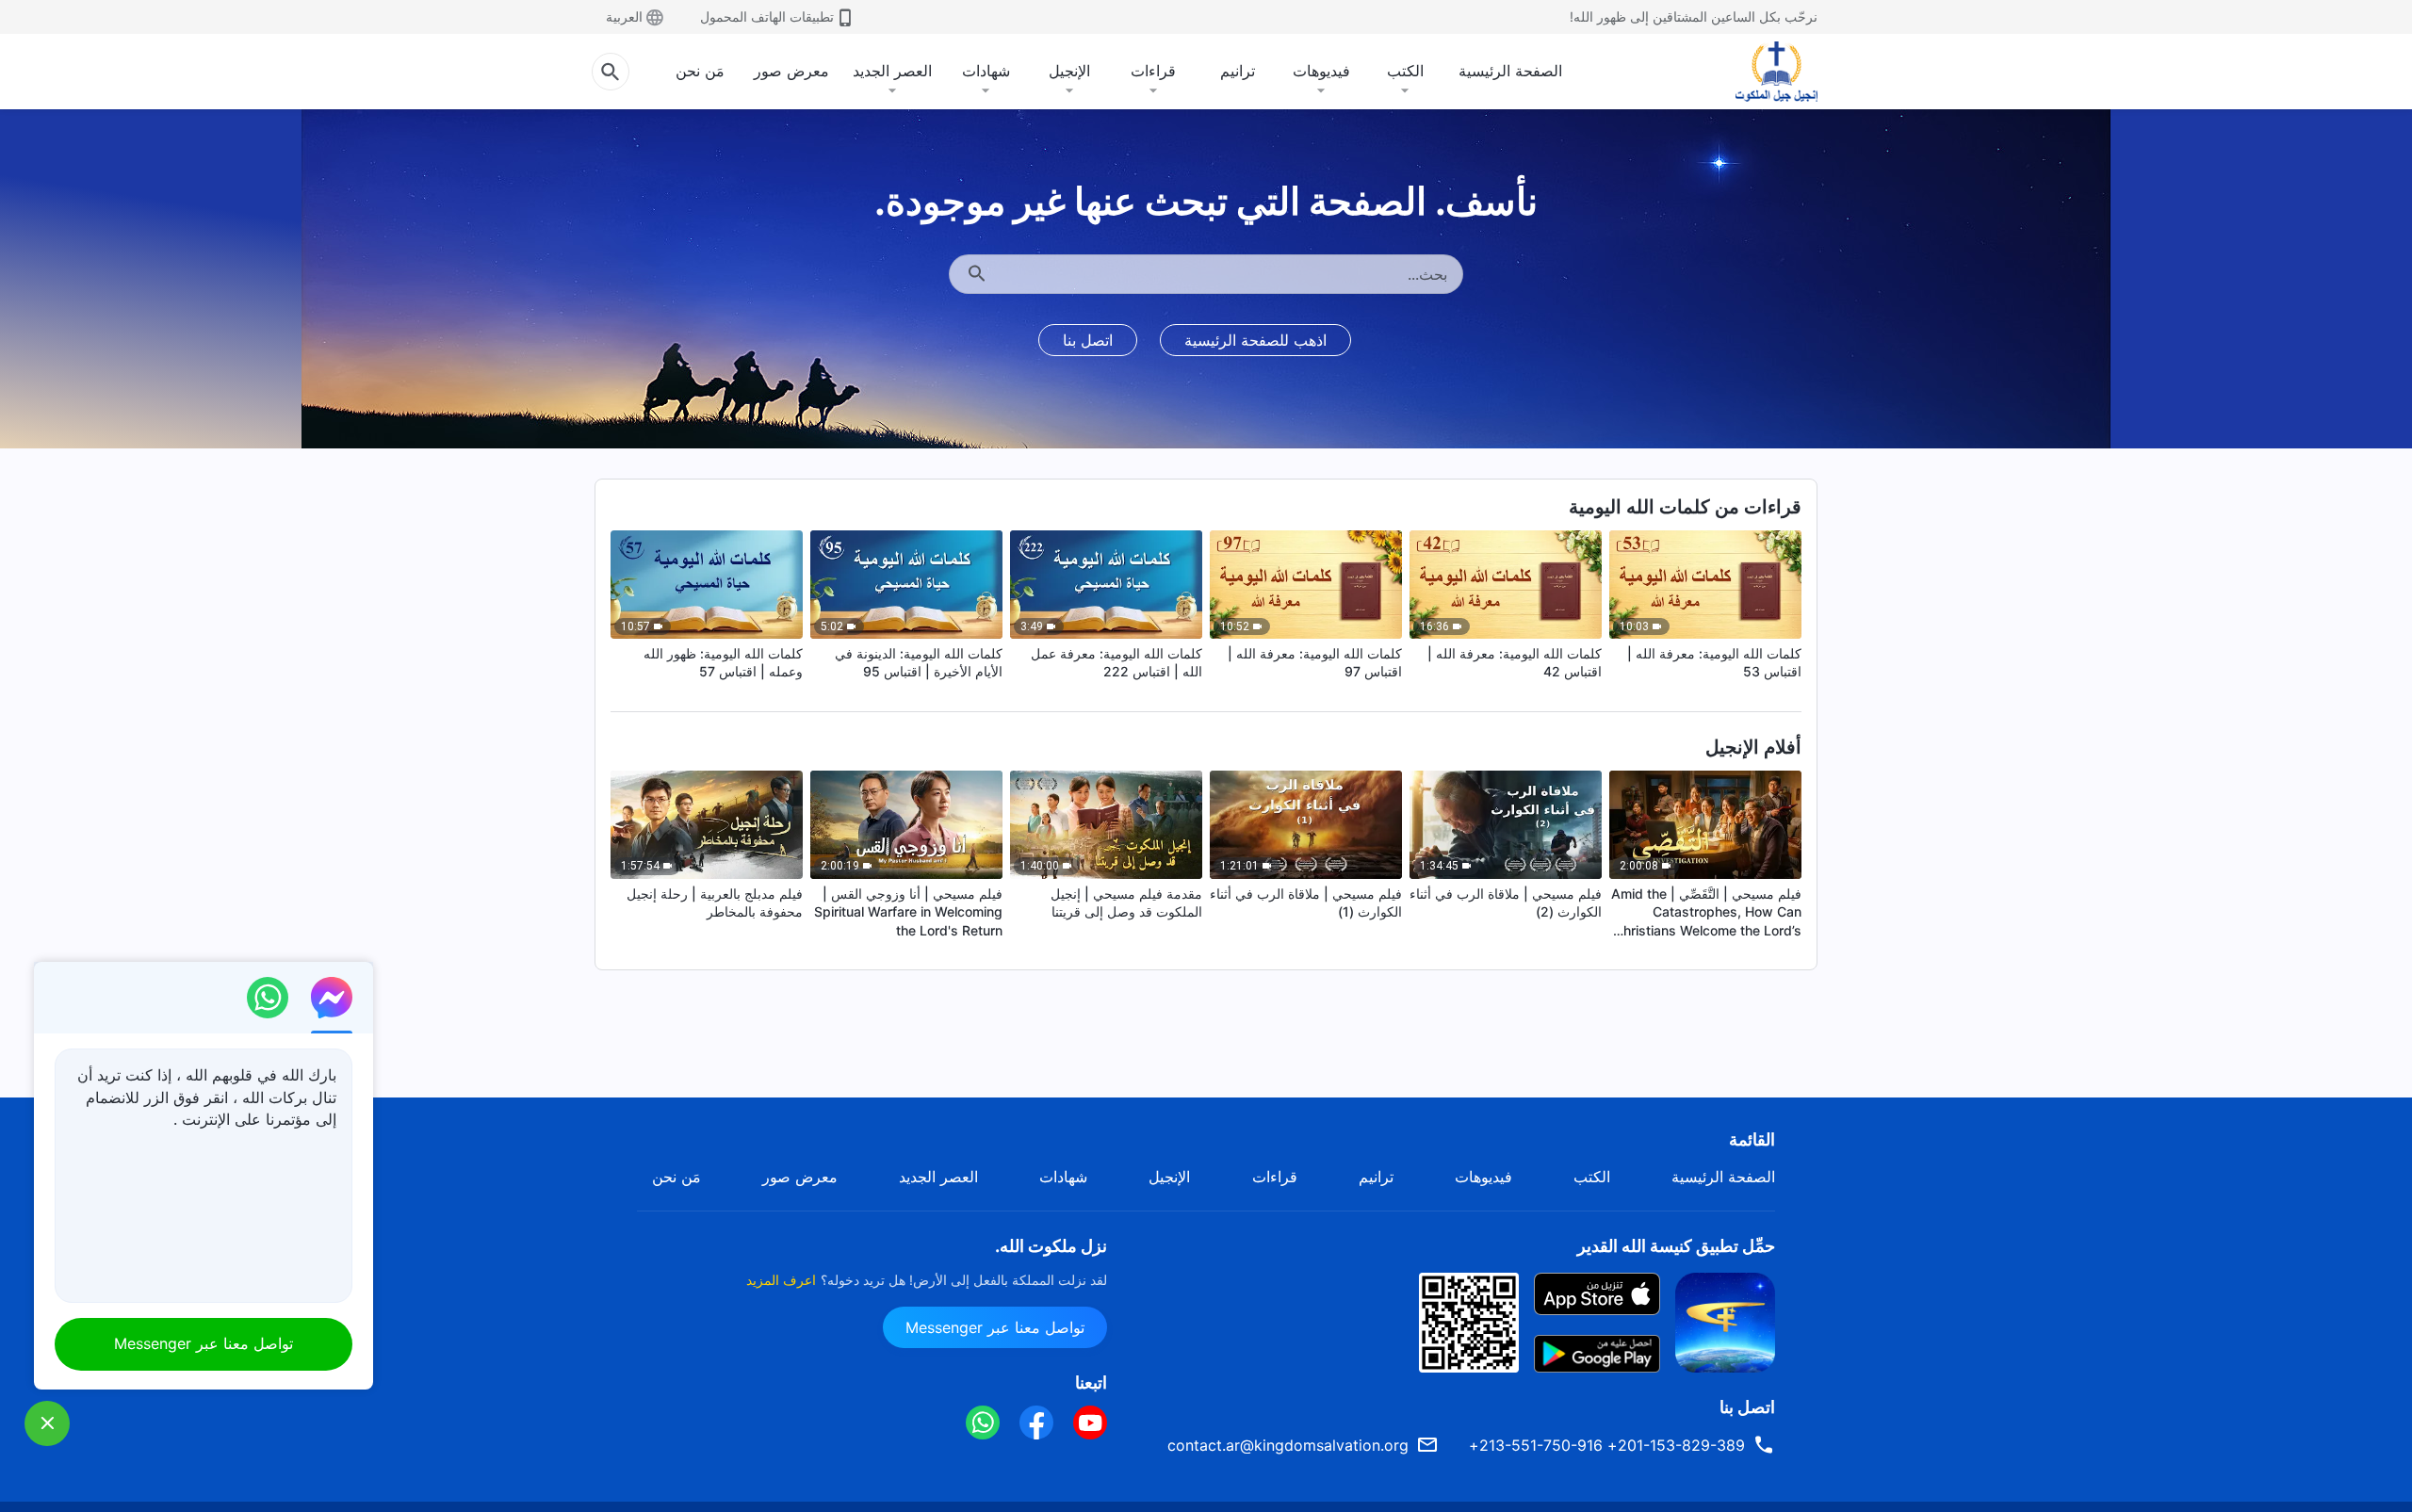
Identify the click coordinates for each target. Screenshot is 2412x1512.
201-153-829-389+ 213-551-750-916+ (1607, 1445)
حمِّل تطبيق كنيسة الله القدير (1676, 1246)
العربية (624, 16)
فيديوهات (1321, 71)
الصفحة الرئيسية (1510, 71)
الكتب (1405, 71)
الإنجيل (1069, 71)
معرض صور (791, 71)
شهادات (986, 71)
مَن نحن (700, 71)
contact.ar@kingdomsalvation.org (1288, 1445)
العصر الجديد (892, 71)
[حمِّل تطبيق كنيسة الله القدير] (1725, 1321)
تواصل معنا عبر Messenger (995, 1327)
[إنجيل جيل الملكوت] (1763, 72)
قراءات (1153, 71)
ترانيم (1238, 71)
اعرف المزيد (781, 1280)
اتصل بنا (1088, 340)
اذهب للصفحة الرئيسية (1255, 340)
